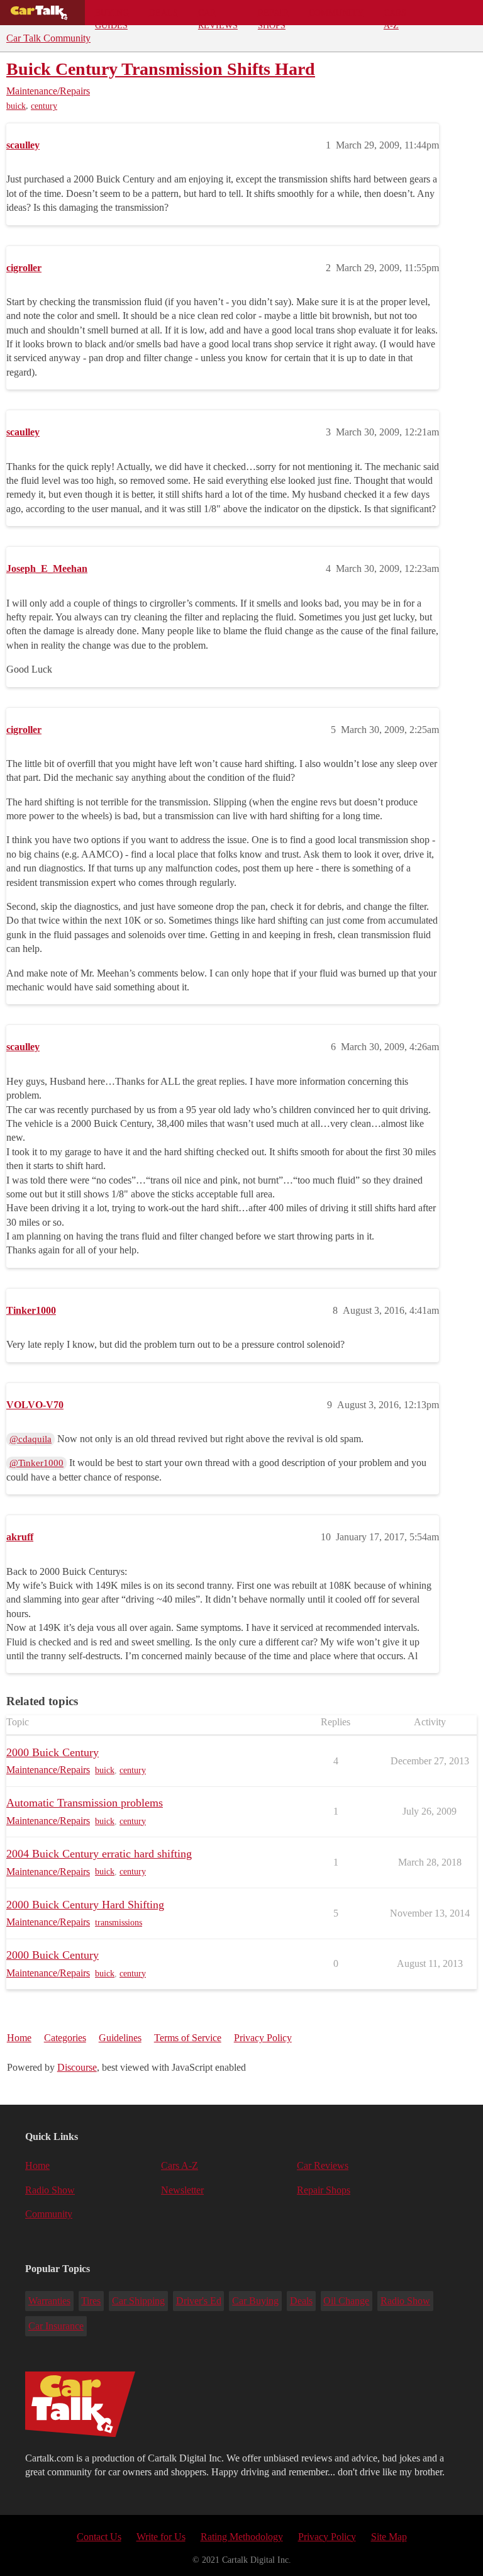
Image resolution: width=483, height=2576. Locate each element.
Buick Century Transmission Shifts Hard (161, 69)
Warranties (49, 2301)
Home (19, 2038)
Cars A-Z (395, 16)
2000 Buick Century (53, 1752)
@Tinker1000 (36, 1463)
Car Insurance (56, 2326)
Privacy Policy (263, 2038)
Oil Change (346, 2301)
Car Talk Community (48, 38)
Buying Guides (112, 16)
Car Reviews (218, 16)
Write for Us (161, 2537)
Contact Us (99, 2537)
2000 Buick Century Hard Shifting (85, 1905)
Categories (65, 2038)
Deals (164, 13)
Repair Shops (273, 16)
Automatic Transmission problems (85, 1803)
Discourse (77, 2067)
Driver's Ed (199, 2301)
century (44, 106)
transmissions (119, 1923)
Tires (91, 2301)
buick (16, 106)
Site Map (389, 2537)
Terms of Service (188, 2038)
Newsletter (182, 2190)
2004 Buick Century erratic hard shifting (99, 1854)
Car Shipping (138, 2301)
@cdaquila (31, 1439)
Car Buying (255, 2301)
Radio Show (50, 2190)
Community (336, 13)
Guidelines (120, 2038)
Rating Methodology (242, 2537)
